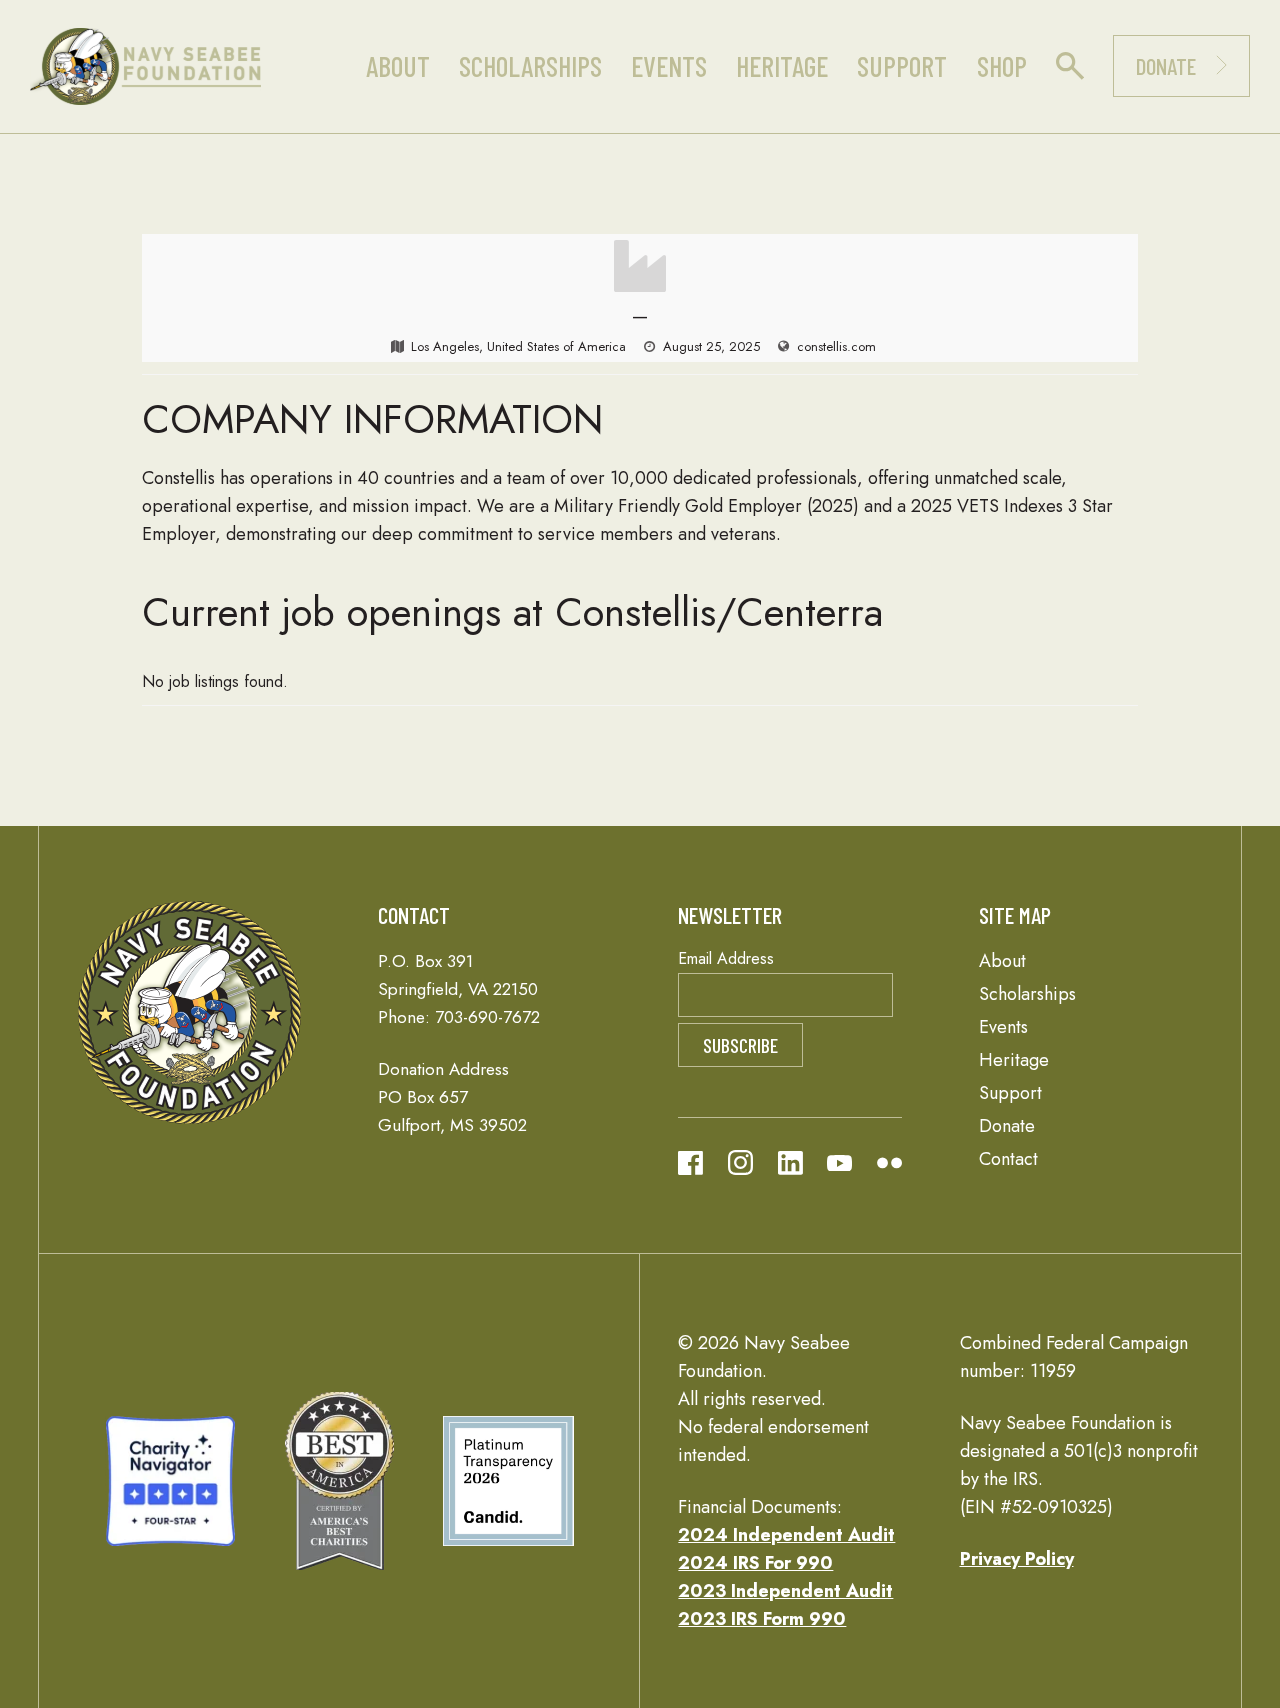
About (398, 66)
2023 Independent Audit (785, 1591)
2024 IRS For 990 (755, 1563)
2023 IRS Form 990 (762, 1619)
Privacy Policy (1017, 1559)
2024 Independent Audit (786, 1535)
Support (902, 66)
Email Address (726, 958)
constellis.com (836, 346)
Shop (1002, 66)
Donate (1166, 66)
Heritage (782, 66)
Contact (1008, 1159)
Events (669, 66)
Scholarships (530, 66)
